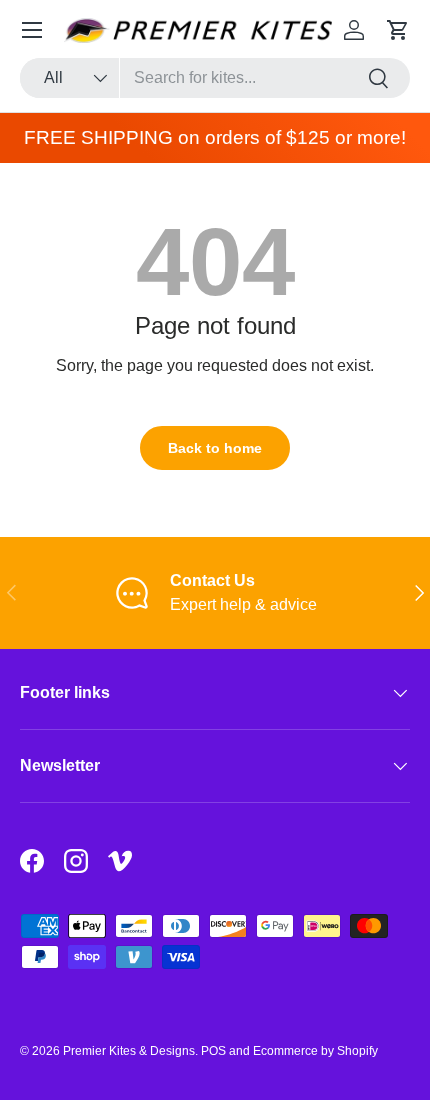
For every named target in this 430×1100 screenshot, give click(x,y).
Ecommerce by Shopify (315, 1051)
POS (213, 1051)
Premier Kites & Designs (129, 1051)
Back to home (215, 448)
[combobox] (215, 78)
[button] (398, 30)
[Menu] (32, 30)
